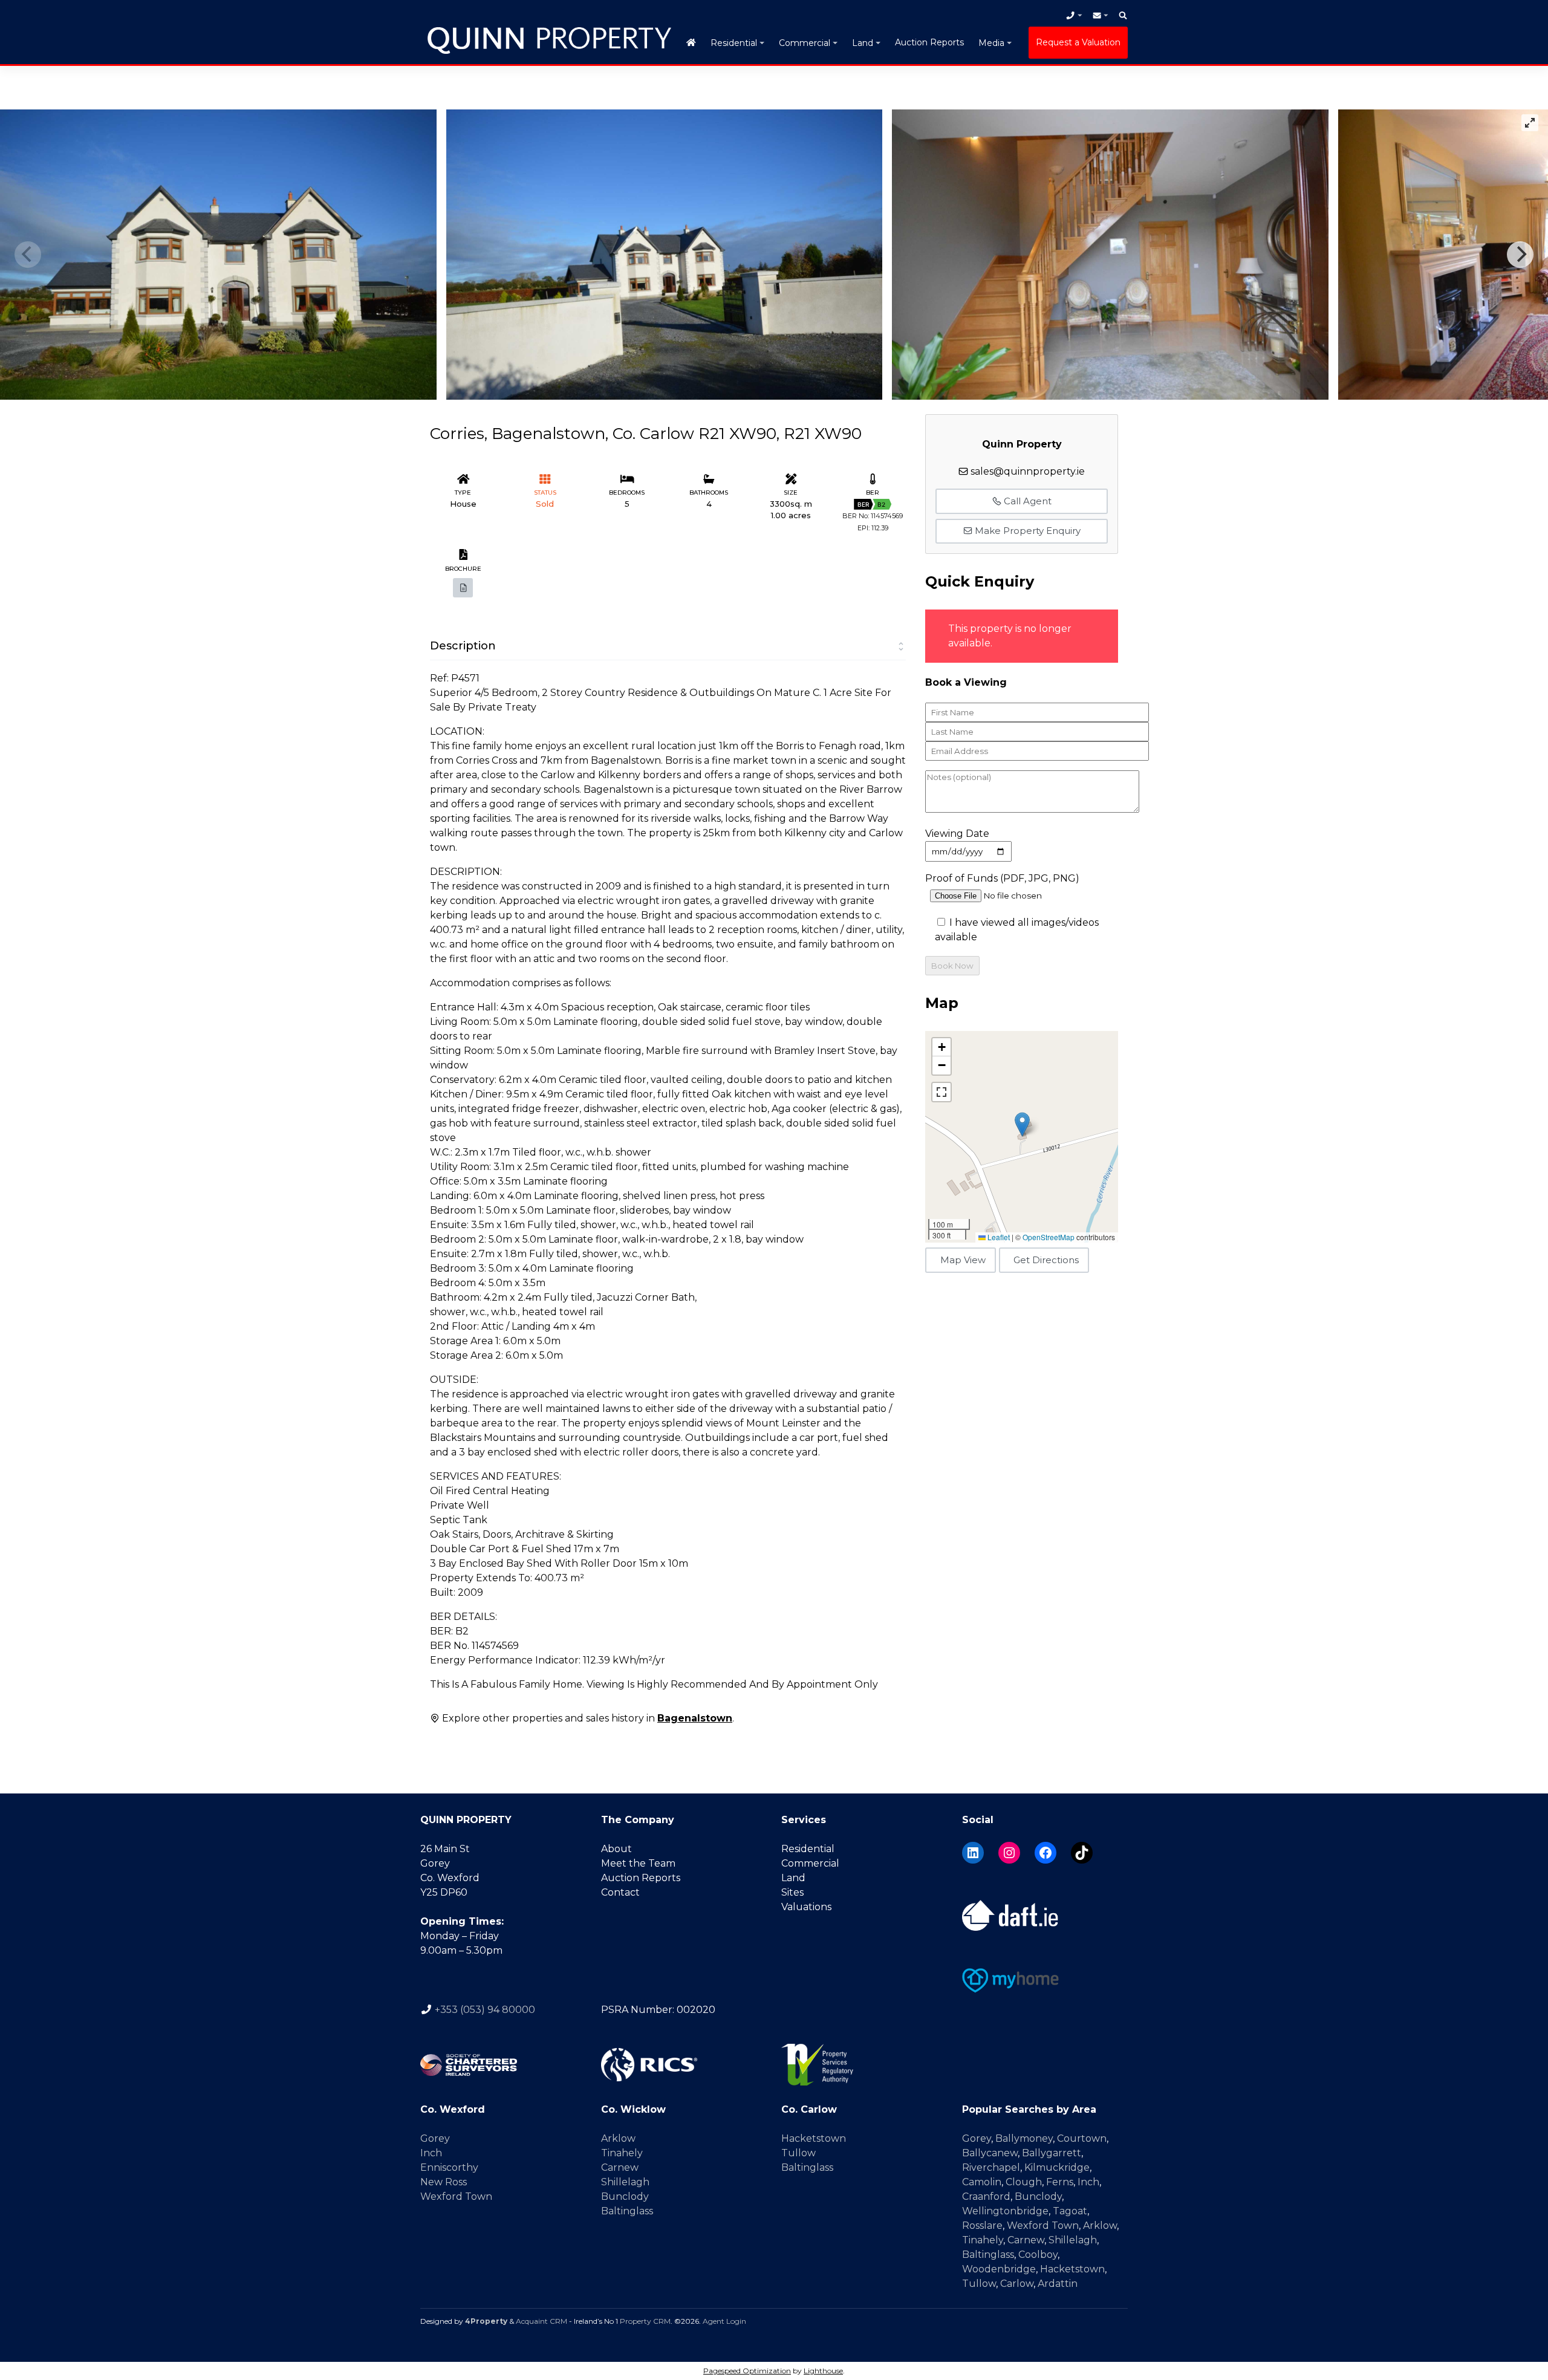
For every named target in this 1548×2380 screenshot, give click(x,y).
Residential (734, 43)
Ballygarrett (1052, 2153)
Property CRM (645, 2321)
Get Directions (1046, 1260)
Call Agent (1026, 501)
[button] (1022, 1124)
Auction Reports (929, 42)
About (616, 1849)
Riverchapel (991, 2167)
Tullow (798, 2153)
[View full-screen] (1530, 123)
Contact (620, 1892)
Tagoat (1070, 2211)
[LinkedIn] (973, 1853)
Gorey (435, 2138)
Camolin (982, 2182)
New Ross (444, 2182)
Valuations (806, 1907)
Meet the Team (638, 1863)
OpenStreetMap (1049, 1237)
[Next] (1520, 255)
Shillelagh (625, 2182)
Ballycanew (990, 2153)
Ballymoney (1024, 2138)
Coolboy (1038, 2255)
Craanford (986, 2196)
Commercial (805, 43)
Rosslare (982, 2226)
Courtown (1082, 2138)
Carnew (620, 2167)
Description (463, 646)
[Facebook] (1046, 1853)
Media (991, 43)
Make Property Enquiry (1026, 531)
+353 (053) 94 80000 (485, 2010)
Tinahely (622, 2153)
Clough (1024, 2182)
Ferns (1060, 2182)
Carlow (1017, 2284)
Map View (963, 1260)
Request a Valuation (1078, 42)
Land (863, 43)
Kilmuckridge (1057, 2167)
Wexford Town (456, 2196)
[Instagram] (1009, 1853)
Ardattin (1058, 2284)
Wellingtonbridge (1005, 2211)
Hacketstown (814, 2138)
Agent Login (724, 2321)
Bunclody (625, 2196)
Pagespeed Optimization (747, 2371)
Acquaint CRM (541, 2321)
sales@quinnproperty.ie (1028, 471)
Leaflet (998, 1237)
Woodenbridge (999, 2269)
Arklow (618, 2138)
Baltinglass (627, 2211)
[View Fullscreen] (941, 1092)
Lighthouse (823, 2371)
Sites (792, 1892)
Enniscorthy (449, 2167)
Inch (431, 2153)
